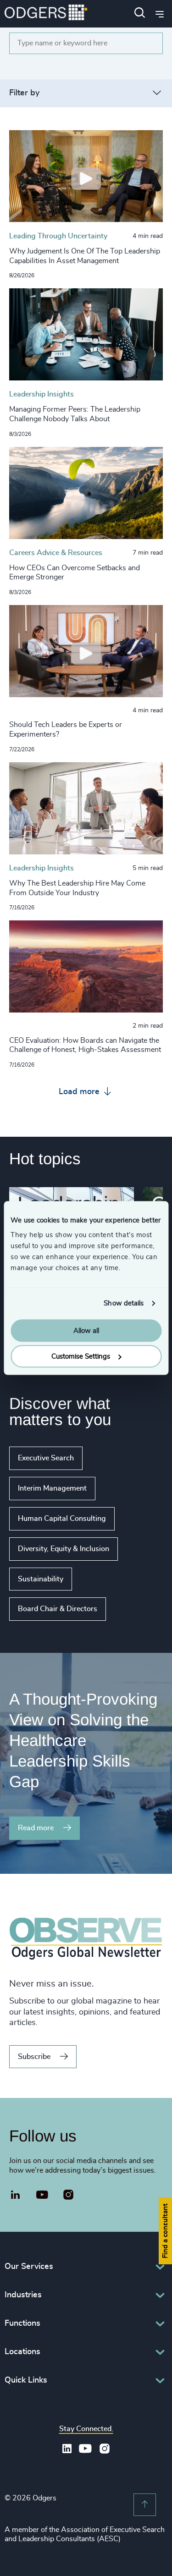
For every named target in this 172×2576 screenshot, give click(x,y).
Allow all (86, 1330)
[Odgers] (46, 14)
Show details (124, 1303)
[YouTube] (42, 2195)
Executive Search (46, 1458)
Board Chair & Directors (58, 1609)
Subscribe (34, 2057)
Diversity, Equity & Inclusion (64, 1549)
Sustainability (41, 1579)
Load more (80, 1092)
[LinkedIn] (16, 2196)
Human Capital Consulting (62, 1519)
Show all (132, 1609)
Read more (36, 1828)
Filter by (24, 93)
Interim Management (52, 1488)
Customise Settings (81, 1357)
